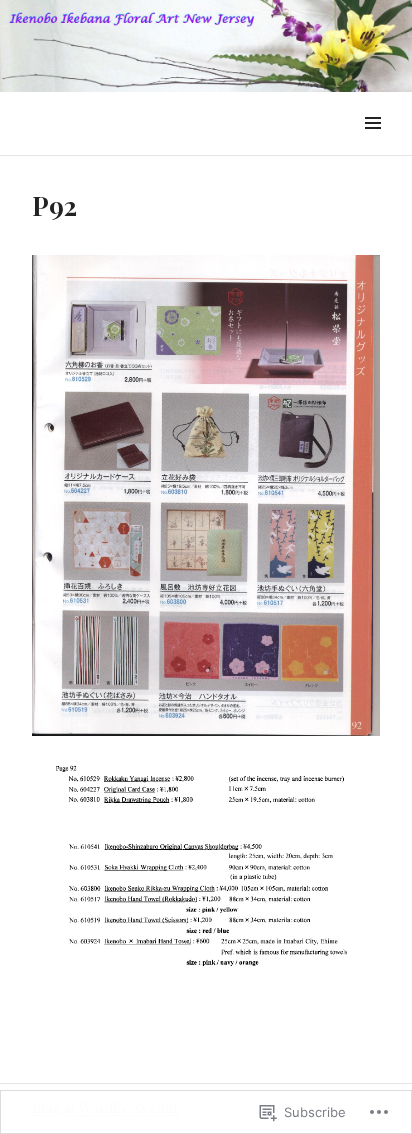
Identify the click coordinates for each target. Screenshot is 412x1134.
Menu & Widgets (372, 145)
